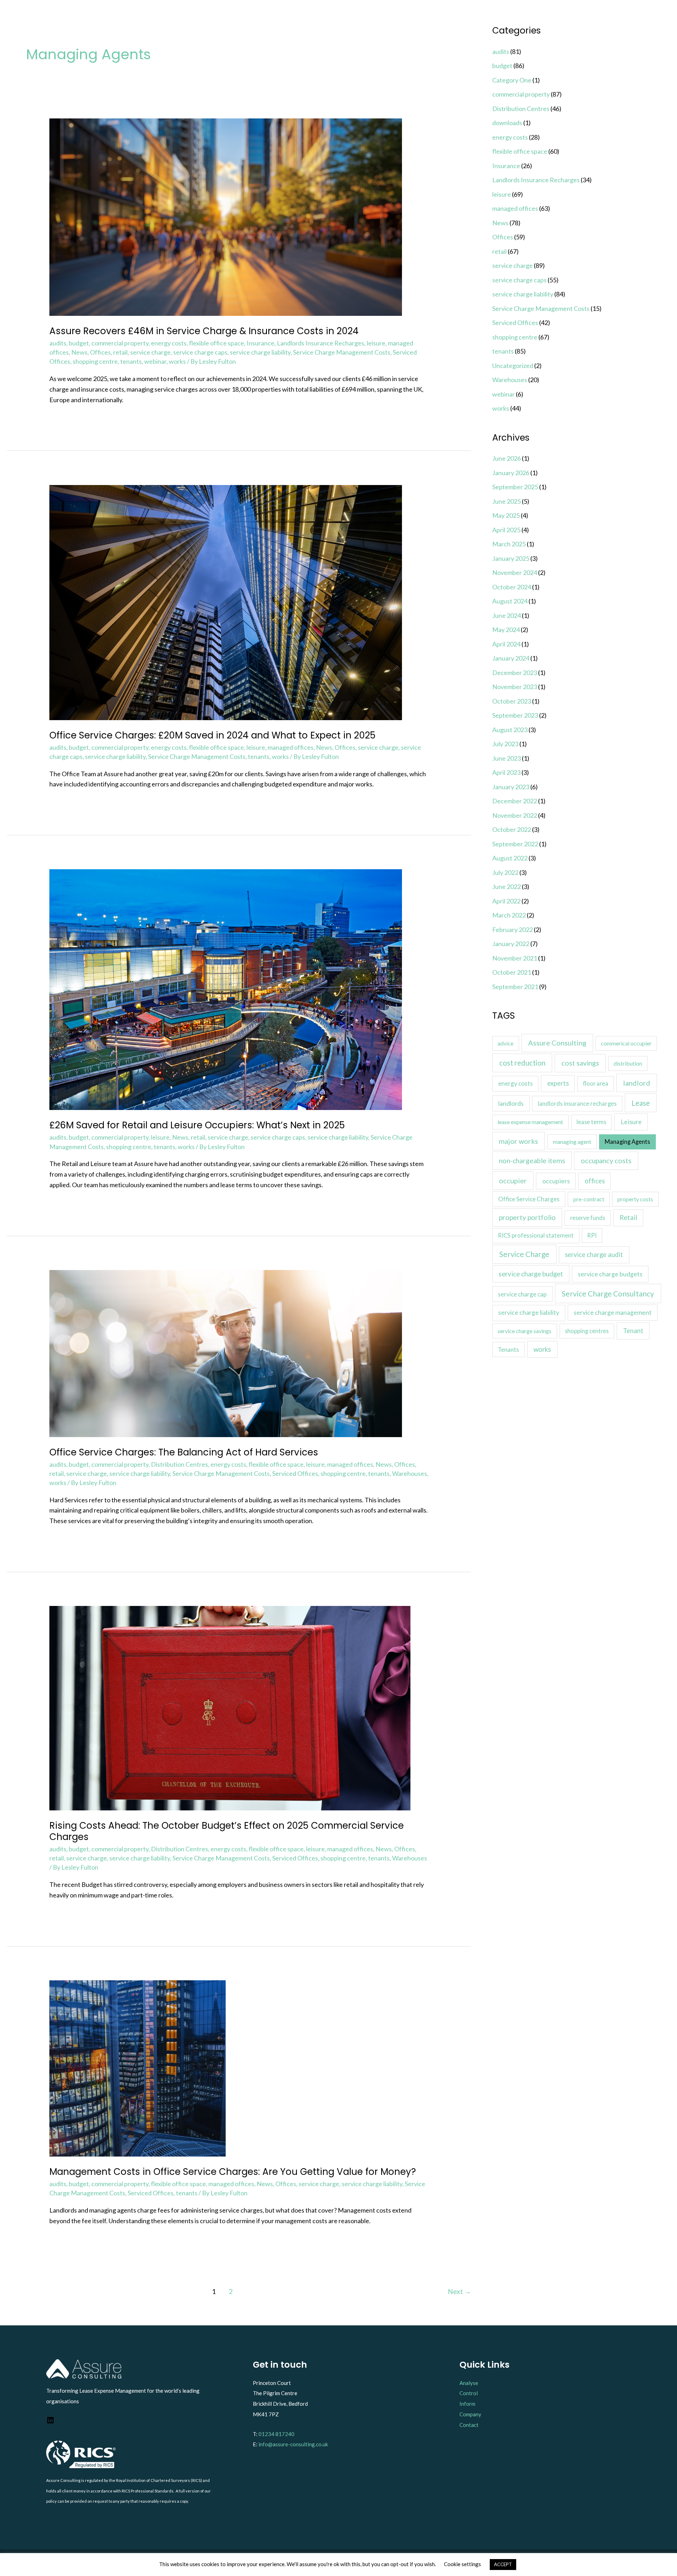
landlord (637, 1083)
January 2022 (511, 944)
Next (459, 2291)
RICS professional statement (536, 1235)
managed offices (291, 747)
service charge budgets (610, 1274)
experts (558, 1083)
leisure (376, 343)
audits (58, 343)
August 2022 (510, 858)
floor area (596, 1083)
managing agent (572, 1142)
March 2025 (509, 544)
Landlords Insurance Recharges (321, 343)
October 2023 (512, 701)
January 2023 (511, 787)
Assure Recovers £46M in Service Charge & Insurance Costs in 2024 (204, 331)
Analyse (469, 2383)
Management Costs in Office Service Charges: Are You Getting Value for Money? (233, 2172)
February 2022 (513, 930)
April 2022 (506, 901)
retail (120, 352)
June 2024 (507, 615)
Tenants (508, 1350)
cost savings (580, 1063)
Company (470, 2414)
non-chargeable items (532, 1161)
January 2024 (511, 658)
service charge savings (524, 1331)
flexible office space (216, 343)
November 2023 (515, 687)
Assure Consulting (557, 1043)
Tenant (633, 1331)
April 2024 (506, 644)
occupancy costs (606, 1160)
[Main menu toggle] (639, 18)
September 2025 (515, 487)
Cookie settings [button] (462, 2564)
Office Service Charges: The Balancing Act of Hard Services (184, 1452)
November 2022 (515, 815)
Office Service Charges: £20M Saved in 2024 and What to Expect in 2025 (212, 735)
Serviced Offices (295, 1473)
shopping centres (587, 1331)
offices (595, 1181)
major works (519, 1141)
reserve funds (588, 1218)
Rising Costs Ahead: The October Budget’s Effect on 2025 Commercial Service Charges (227, 1831)
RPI (592, 1235)
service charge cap (522, 1294)
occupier (513, 1180)
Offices (100, 352)
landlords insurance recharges (577, 1104)
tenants (131, 361)
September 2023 (515, 715)
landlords (511, 1103)
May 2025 (506, 515)
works (177, 361)
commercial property (120, 343)
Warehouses (410, 1473)
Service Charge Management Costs (342, 352)
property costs (635, 1199)
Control (469, 2393)
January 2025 (511, 558)
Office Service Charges (529, 1199)
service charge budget (531, 1274)
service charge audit (594, 1255)
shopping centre (95, 361)
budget (79, 343)
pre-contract (589, 1199)
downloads (507, 123)
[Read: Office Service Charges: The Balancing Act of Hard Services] (226, 1353)
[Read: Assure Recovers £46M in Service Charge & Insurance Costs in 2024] (226, 216)
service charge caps (200, 352)
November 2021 (515, 958)
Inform (467, 2404)
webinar (155, 361)
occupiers (556, 1181)
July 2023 (505, 744)
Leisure (631, 1122)
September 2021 (515, 987)
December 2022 (515, 801)
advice (505, 1043)
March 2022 (509, 915)
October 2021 (512, 972)
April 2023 (506, 772)
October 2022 (512, 829)
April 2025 (506, 530)
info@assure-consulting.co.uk (293, 2444)
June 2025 (507, 501)
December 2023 (515, 673)
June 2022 (507, 887)
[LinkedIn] (50, 2422)
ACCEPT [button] (503, 2564)
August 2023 (510, 730)
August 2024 (510, 601)
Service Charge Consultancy (608, 1293)
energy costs (169, 343)
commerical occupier (626, 1043)
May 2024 (506, 630)
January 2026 (511, 473)
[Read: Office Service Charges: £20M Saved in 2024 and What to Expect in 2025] (226, 602)
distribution (628, 1063)
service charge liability (260, 352)
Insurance (260, 343)
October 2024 (512, 587)
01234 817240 (276, 2434)
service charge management (613, 1312)
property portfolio (527, 1217)
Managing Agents (627, 1142)
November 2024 (515, 572)
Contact (469, 2425)
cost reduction (522, 1063)
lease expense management (530, 1122)
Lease (641, 1103)
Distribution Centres (179, 1464)
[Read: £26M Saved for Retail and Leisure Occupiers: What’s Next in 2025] (226, 989)
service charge (150, 352)
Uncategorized (513, 366)
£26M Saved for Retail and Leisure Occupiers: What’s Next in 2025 (197, 1125)
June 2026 (507, 458)
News (79, 352)
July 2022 (505, 872)
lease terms (591, 1122)
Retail (628, 1218)
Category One (512, 80)
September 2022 (515, 844)
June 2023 (507, 758)
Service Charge (524, 1254)
